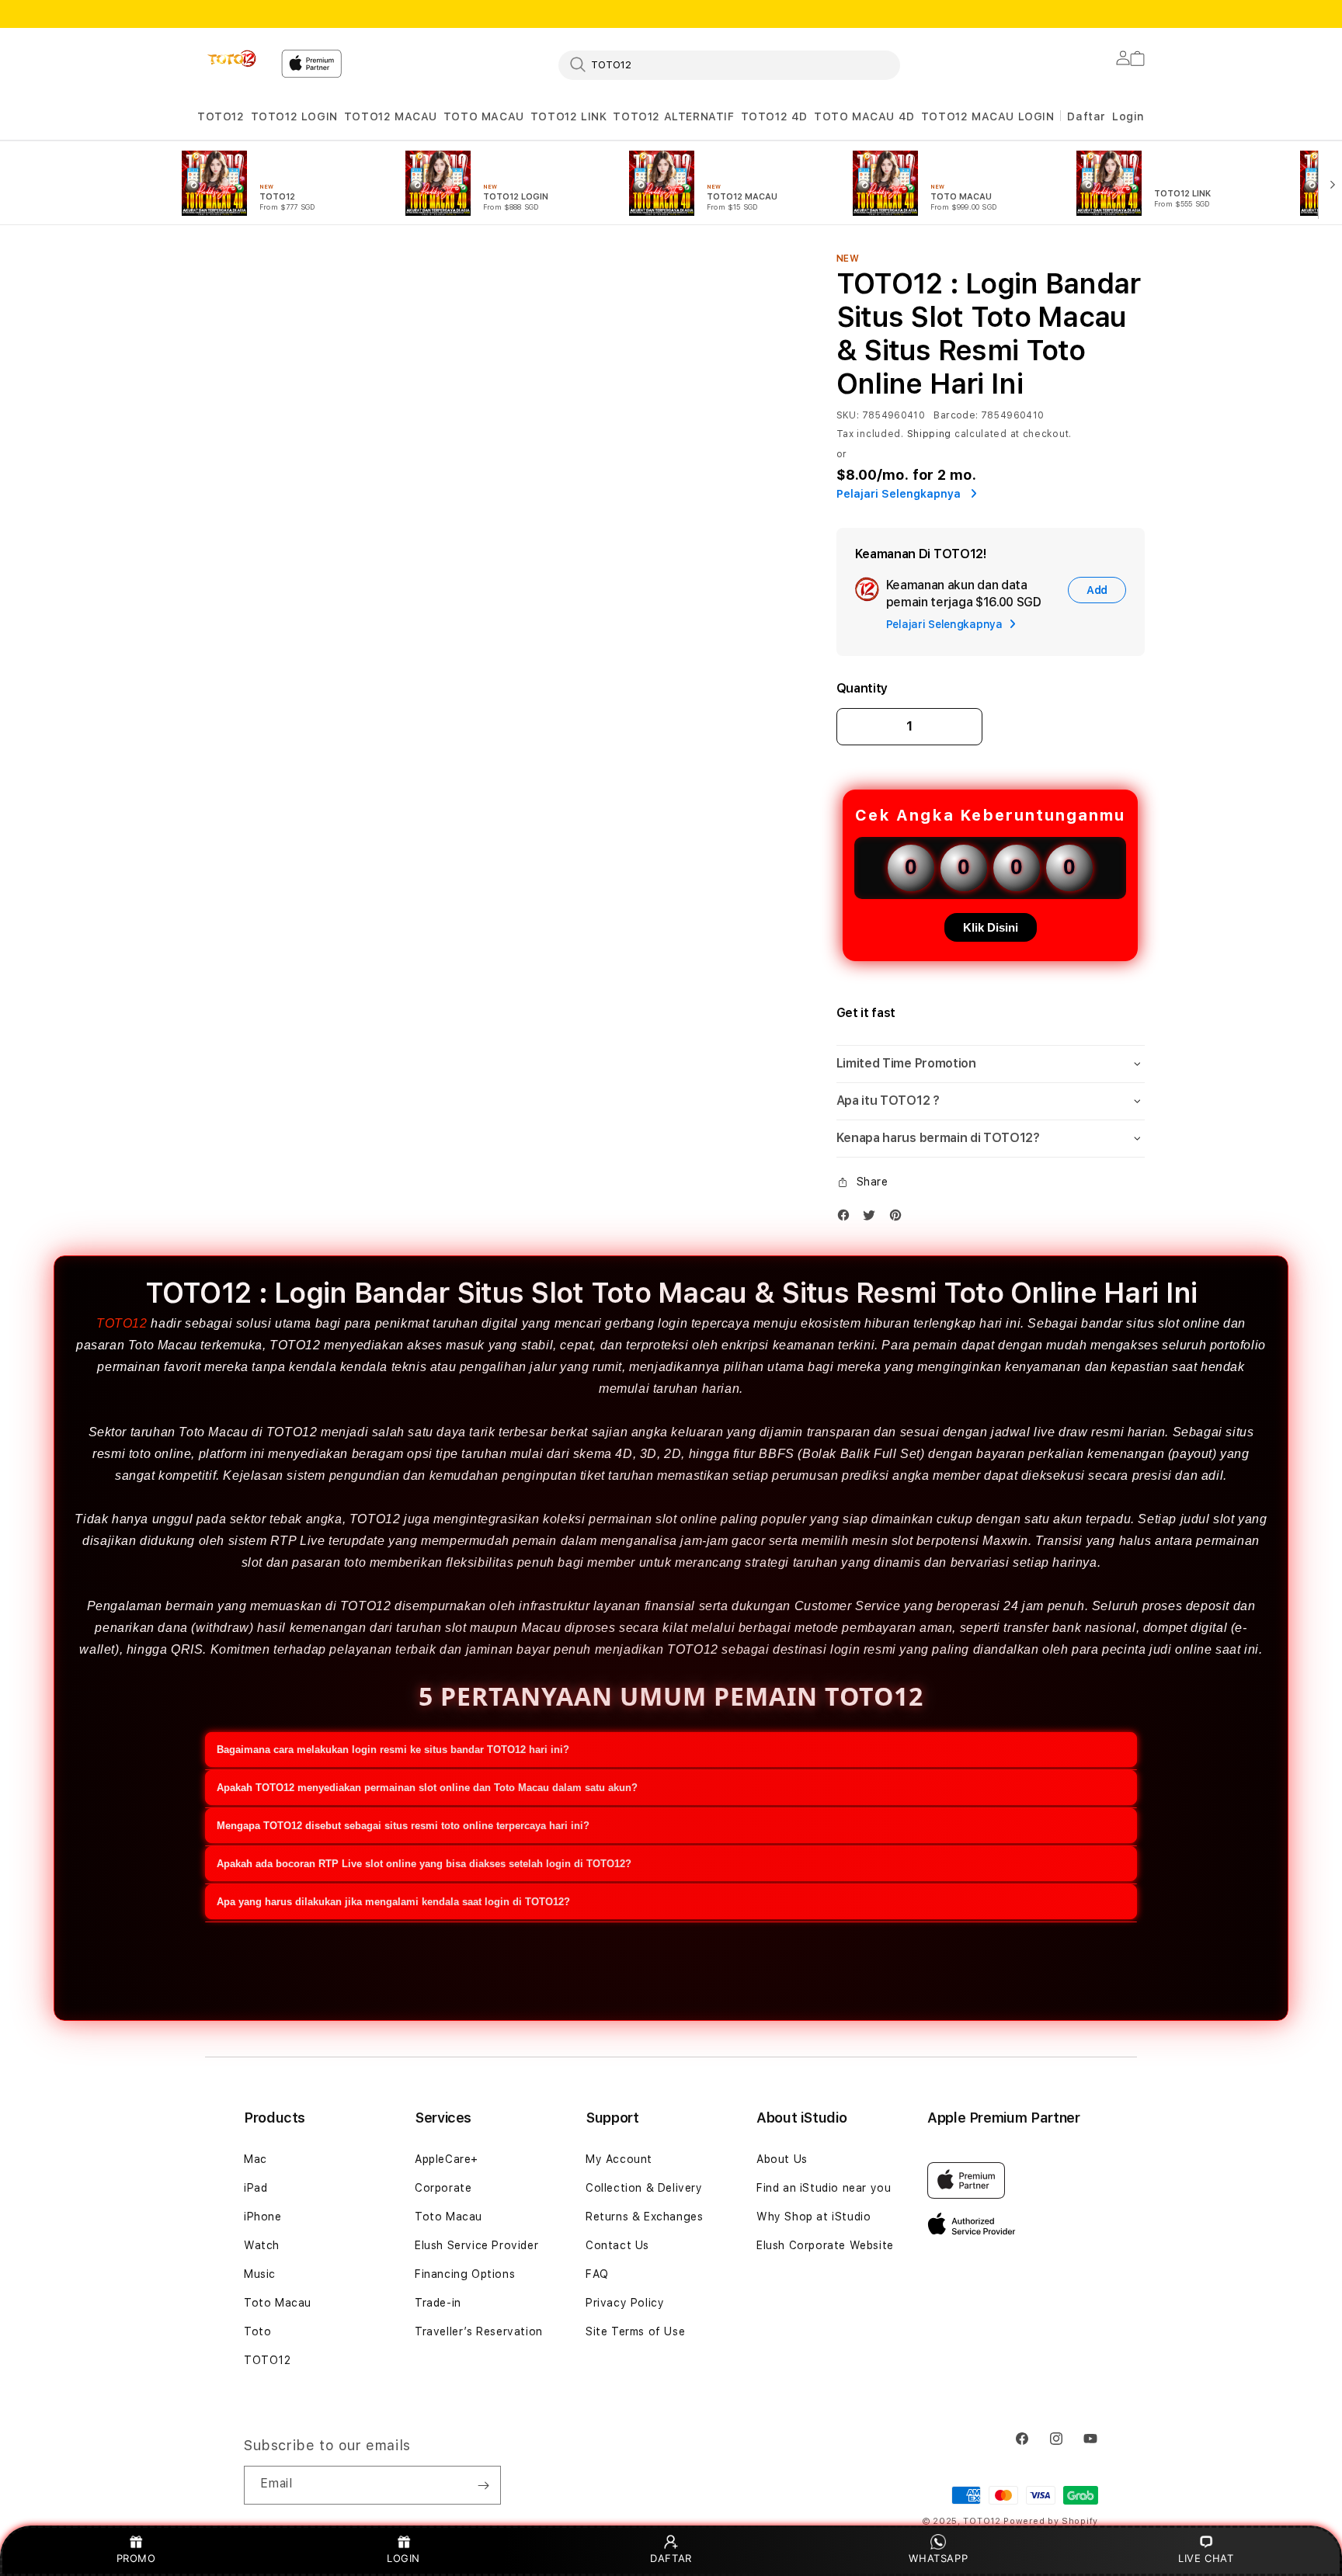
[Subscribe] (483, 2485)
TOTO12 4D (774, 116)
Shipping (930, 434)
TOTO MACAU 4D (864, 116)
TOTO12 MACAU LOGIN (988, 116)
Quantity (862, 688)
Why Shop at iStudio (814, 2217)
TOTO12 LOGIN (294, 116)
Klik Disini (991, 927)
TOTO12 (221, 116)
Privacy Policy (625, 2303)
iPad (256, 2188)
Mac (256, 2159)
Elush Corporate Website (825, 2245)
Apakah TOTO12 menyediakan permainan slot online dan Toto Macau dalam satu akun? (427, 1788)
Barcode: (956, 415)
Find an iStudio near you (824, 2188)
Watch (262, 2245)
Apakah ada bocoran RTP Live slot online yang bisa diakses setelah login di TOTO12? (424, 1864)
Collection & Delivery (644, 2188)
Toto (257, 2331)
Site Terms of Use (635, 2331)
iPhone (263, 2217)
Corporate (443, 2188)
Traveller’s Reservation (479, 2331)
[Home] (233, 59)
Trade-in (438, 2303)
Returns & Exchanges (644, 2217)
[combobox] (729, 64)
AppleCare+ (447, 2159)
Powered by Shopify (1051, 2521)
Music (260, 2274)
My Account (619, 2159)
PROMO (136, 2558)
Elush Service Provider (476, 2245)
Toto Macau (278, 2303)
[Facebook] (847, 1219)
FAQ (597, 2274)
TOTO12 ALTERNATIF (673, 116)
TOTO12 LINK (569, 116)
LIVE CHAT (1206, 2558)
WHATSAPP (939, 2558)
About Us (782, 2159)
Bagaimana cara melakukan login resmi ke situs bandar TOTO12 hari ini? (393, 1750)
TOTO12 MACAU (391, 116)
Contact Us (617, 2245)
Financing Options (465, 2274)
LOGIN (403, 2558)
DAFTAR (671, 2558)
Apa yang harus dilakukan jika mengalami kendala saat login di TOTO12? (393, 1902)
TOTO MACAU (484, 116)
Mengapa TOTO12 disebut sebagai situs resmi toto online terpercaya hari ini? (403, 1826)
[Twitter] (873, 1219)
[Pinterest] (899, 1219)
